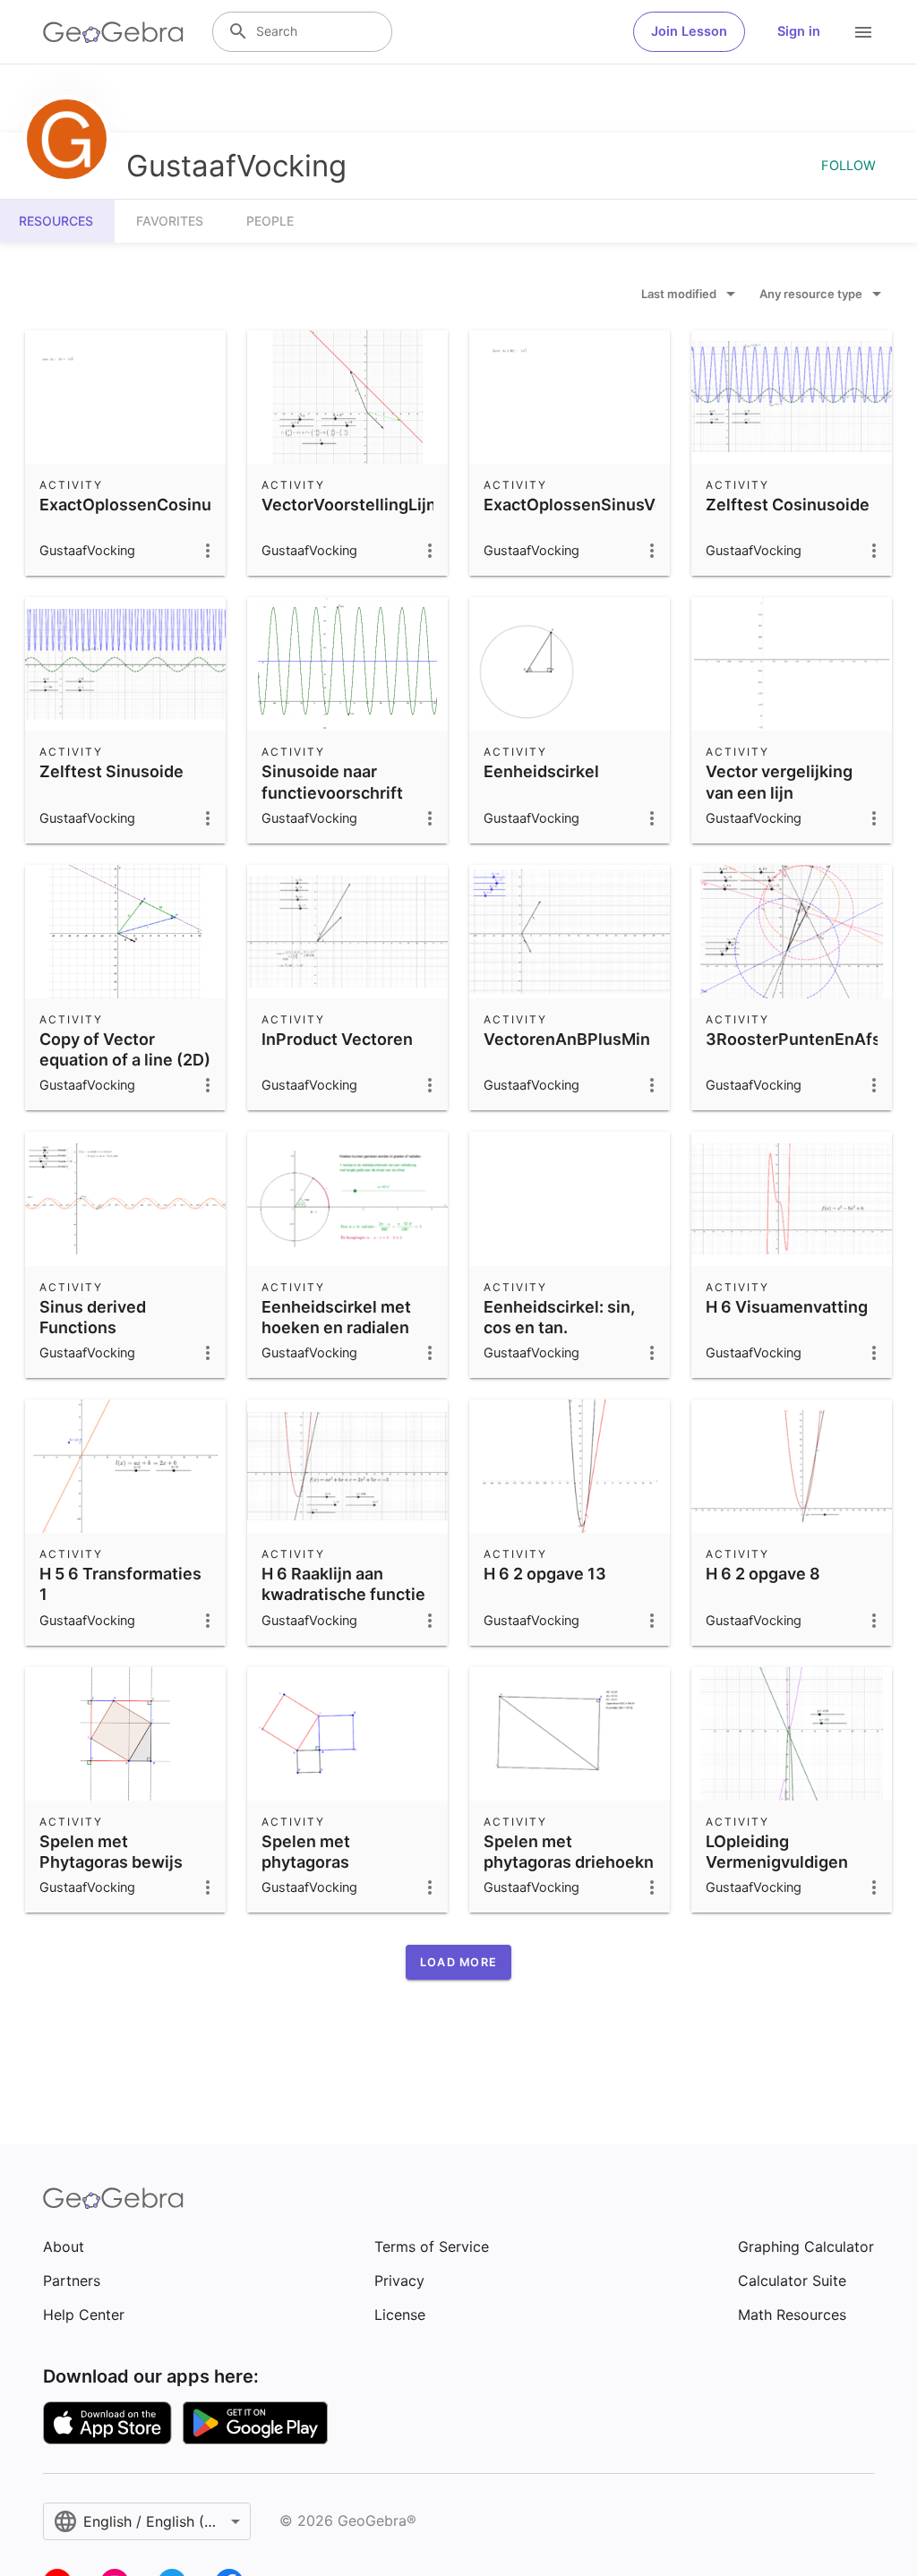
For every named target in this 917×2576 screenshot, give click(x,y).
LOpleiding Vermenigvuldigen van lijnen (777, 1862)
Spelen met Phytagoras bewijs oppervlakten (111, 1862)
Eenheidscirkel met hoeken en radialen (336, 1317)
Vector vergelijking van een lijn (779, 782)
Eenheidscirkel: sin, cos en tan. (559, 1317)
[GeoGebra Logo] (113, 32)
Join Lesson (689, 31)
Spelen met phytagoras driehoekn (569, 1852)
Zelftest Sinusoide (111, 771)
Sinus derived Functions (93, 1317)
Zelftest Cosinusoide (788, 505)
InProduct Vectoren (337, 1039)
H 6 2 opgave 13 (545, 1574)
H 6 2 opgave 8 (763, 1574)
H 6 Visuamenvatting (787, 1307)
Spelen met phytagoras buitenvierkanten (328, 1862)
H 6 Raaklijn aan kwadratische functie (343, 1584)
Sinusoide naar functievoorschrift (332, 782)
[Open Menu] (863, 32)
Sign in (799, 31)
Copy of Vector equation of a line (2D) (125, 1049)
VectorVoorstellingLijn (349, 505)
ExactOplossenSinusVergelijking (610, 505)
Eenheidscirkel (541, 771)
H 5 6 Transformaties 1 (120, 1584)
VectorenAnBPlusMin (567, 1039)
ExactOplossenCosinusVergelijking (176, 505)
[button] (458, 1962)
